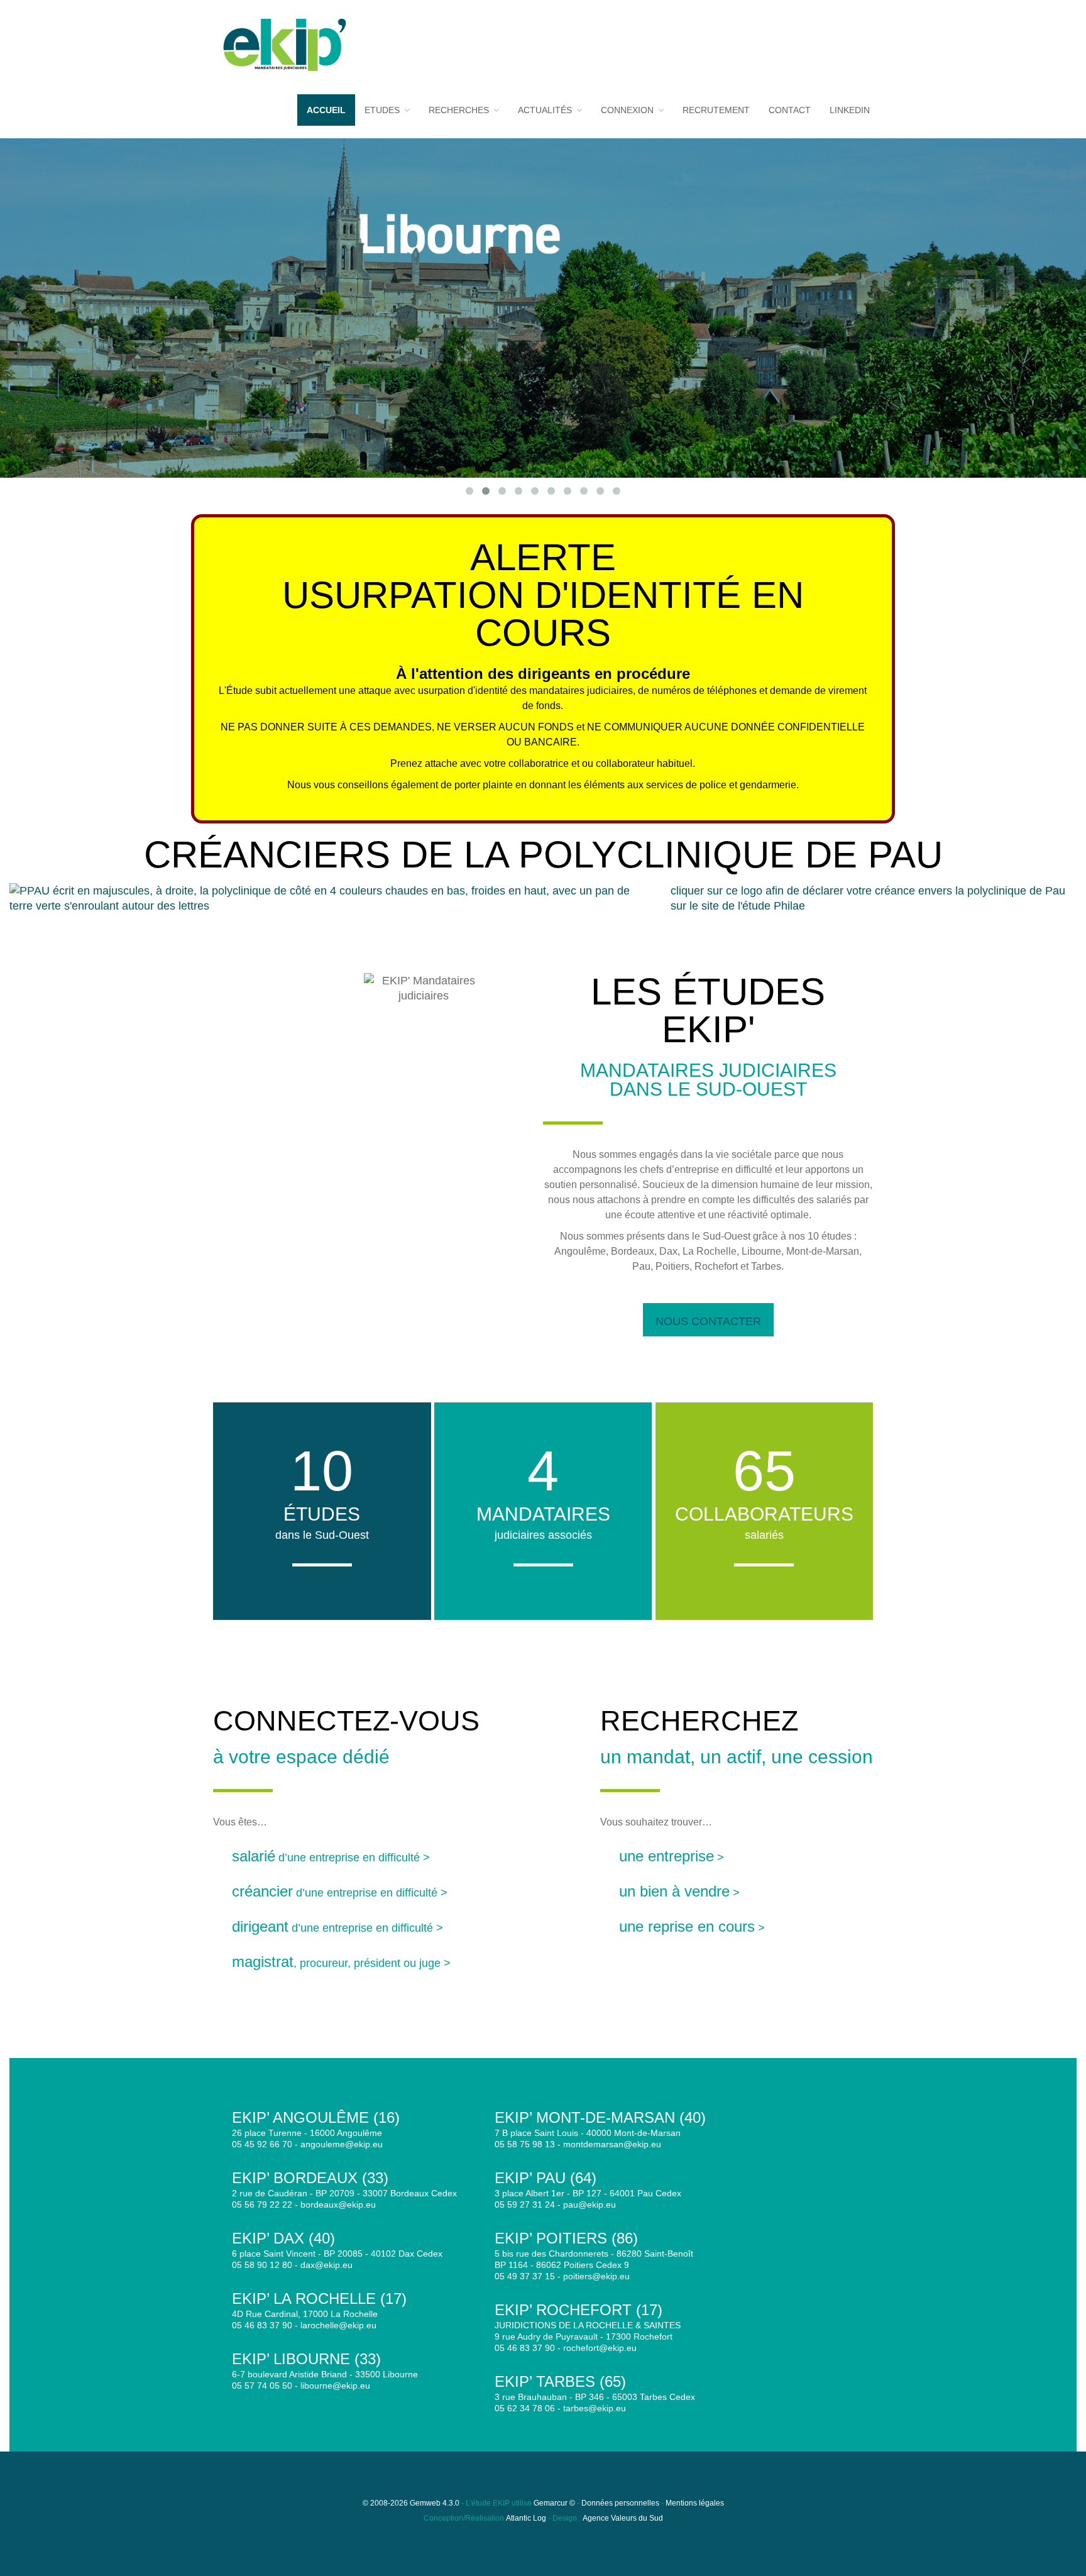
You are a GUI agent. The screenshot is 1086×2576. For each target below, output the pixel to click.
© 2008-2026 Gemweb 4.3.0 (411, 2503)
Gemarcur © (554, 2503)
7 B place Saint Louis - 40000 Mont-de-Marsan (588, 2133)
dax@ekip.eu (326, 2265)
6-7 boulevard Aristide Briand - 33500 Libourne (325, 2374)
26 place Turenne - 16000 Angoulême (307, 2133)
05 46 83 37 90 (262, 2325)
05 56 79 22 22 (262, 2204)
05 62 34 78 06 (525, 2408)
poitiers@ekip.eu (596, 2276)
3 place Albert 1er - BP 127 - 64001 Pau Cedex (588, 2193)
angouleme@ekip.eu (342, 2144)
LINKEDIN (850, 110)
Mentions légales (695, 2503)
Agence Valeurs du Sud (623, 2518)
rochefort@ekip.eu (600, 2348)
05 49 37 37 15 (525, 2276)
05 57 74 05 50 (262, 2386)
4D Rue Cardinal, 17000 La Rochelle (305, 2314)
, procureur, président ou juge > (341, 1963)
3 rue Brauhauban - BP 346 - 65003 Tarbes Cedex (595, 2397)
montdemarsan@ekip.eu (612, 2144)
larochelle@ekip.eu (338, 2325)
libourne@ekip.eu (335, 2386)
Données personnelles (620, 2503)
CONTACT (790, 110)
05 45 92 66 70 (262, 2144)
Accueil (326, 110)
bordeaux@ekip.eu (338, 2204)
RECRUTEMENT (716, 110)
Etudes (383, 110)
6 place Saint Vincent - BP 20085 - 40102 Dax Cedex (337, 2254)
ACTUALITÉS (546, 110)
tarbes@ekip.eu (595, 2408)
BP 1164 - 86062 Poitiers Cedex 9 (562, 2265)
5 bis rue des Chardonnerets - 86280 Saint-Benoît (594, 2254)
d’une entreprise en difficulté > (331, 1858)
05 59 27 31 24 (525, 2204)
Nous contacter (708, 1321)
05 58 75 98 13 (525, 2144)
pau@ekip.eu (590, 2204)
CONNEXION (628, 110)
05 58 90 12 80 (262, 2265)
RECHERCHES (460, 110)
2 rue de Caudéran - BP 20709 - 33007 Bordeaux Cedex (344, 2193)
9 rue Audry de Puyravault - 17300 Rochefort (584, 2337)
